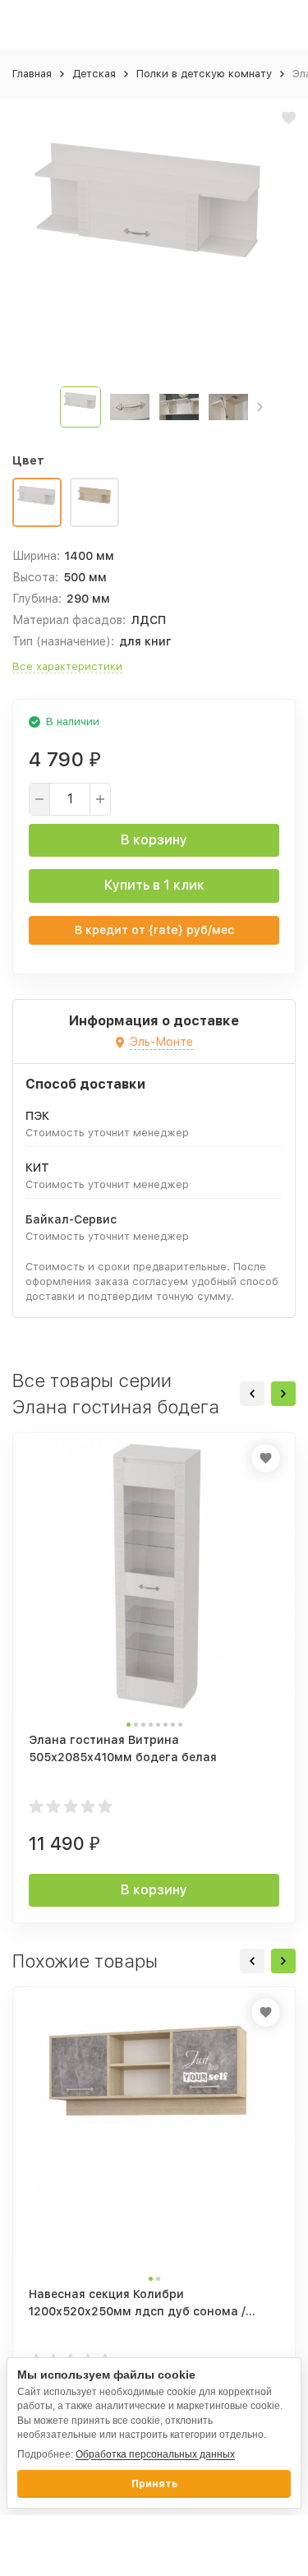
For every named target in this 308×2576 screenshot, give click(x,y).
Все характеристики (67, 666)
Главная (32, 74)
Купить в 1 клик (154, 885)
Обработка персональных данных (155, 2454)
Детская (94, 74)
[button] (260, 407)
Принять (154, 2484)
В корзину (154, 840)
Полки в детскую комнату (204, 74)
